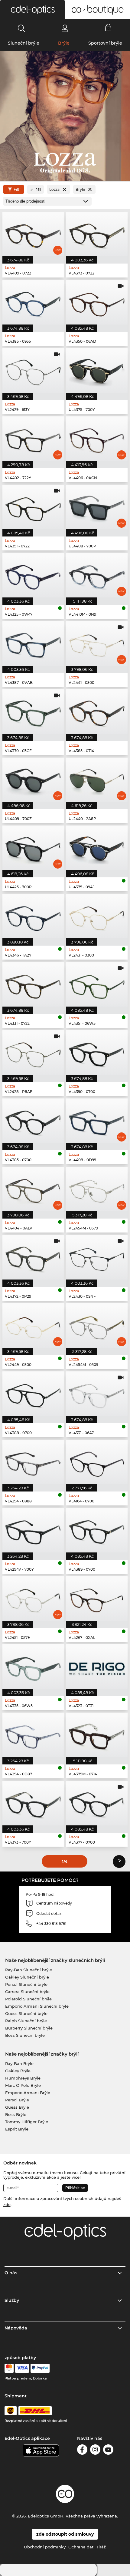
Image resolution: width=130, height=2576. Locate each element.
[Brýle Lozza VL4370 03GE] (33, 712)
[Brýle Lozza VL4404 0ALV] (33, 1189)
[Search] (22, 28)
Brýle (64, 43)
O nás (11, 2273)
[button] (32, 10)
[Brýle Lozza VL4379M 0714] (97, 1735)
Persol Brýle (17, 2100)
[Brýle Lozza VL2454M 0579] (97, 1189)
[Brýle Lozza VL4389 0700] (97, 1530)
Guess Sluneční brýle (26, 2013)
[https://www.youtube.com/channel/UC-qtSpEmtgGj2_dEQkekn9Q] (108, 2451)
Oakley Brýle (18, 2071)
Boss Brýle (16, 2114)
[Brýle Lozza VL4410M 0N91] (97, 575)
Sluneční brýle (24, 43)
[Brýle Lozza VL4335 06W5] (33, 1667)
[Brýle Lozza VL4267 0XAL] (97, 1598)
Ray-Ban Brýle (19, 2063)
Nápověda (16, 2328)
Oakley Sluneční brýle (27, 1977)
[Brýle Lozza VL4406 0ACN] (97, 439)
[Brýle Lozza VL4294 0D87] (33, 1735)
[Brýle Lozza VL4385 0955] (33, 302)
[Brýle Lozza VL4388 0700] (33, 1394)
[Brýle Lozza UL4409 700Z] (33, 780)
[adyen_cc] (9, 2368)
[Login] (65, 28)
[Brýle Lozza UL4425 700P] (33, 848)
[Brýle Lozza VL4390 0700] (97, 1053)
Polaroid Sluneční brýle (28, 1999)
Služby (12, 2300)
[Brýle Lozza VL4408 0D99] (97, 1121)
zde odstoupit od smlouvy (65, 2534)
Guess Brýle (17, 2107)
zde (7, 2204)
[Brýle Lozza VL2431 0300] (97, 916)
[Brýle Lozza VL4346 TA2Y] (33, 916)
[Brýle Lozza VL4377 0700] (97, 1803)
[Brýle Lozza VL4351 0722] (33, 507)
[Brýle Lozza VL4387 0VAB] (33, 643)
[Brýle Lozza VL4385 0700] (33, 1121)
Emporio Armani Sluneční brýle (37, 2006)
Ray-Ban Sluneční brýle (29, 1970)
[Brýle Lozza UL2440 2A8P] (97, 780)
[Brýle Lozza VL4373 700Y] (33, 1803)
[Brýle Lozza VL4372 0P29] (33, 1257)
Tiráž (101, 2547)
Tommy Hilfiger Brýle (27, 2122)
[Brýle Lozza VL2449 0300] (33, 1325)
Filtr (17, 189)
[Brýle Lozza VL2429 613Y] (33, 370)
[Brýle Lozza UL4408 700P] (97, 507)
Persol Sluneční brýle (26, 1984)
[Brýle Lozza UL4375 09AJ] (97, 848)
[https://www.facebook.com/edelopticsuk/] (82, 2451)
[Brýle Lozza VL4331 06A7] (97, 1394)
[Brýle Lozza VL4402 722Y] (33, 439)
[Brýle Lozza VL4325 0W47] (33, 575)
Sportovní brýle (105, 43)
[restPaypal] (40, 2368)
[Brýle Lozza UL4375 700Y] (97, 370)
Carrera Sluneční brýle (27, 1992)
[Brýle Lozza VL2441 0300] (97, 643)
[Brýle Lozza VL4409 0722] (33, 234)
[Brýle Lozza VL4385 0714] (97, 712)
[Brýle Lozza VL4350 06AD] (97, 302)
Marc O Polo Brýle (23, 2085)
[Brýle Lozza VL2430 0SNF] (97, 1257)
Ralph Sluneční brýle (26, 2021)
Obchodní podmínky (45, 2547)
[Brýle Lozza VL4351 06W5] (97, 984)
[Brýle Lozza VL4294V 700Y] (33, 1530)
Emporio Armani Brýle (28, 2093)
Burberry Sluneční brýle (29, 2028)
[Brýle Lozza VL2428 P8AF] (33, 1053)
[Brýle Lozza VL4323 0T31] (97, 1667)
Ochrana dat (81, 2547)
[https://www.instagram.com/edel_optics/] (95, 2451)
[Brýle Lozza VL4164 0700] (97, 1462)
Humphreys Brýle (23, 2078)
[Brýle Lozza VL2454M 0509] (97, 1325)
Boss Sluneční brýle (25, 2035)
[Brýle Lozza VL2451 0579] (33, 1598)
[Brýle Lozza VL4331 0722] (33, 984)
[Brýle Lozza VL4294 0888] (33, 1462)
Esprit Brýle (17, 2129)
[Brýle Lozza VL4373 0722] (97, 234)
